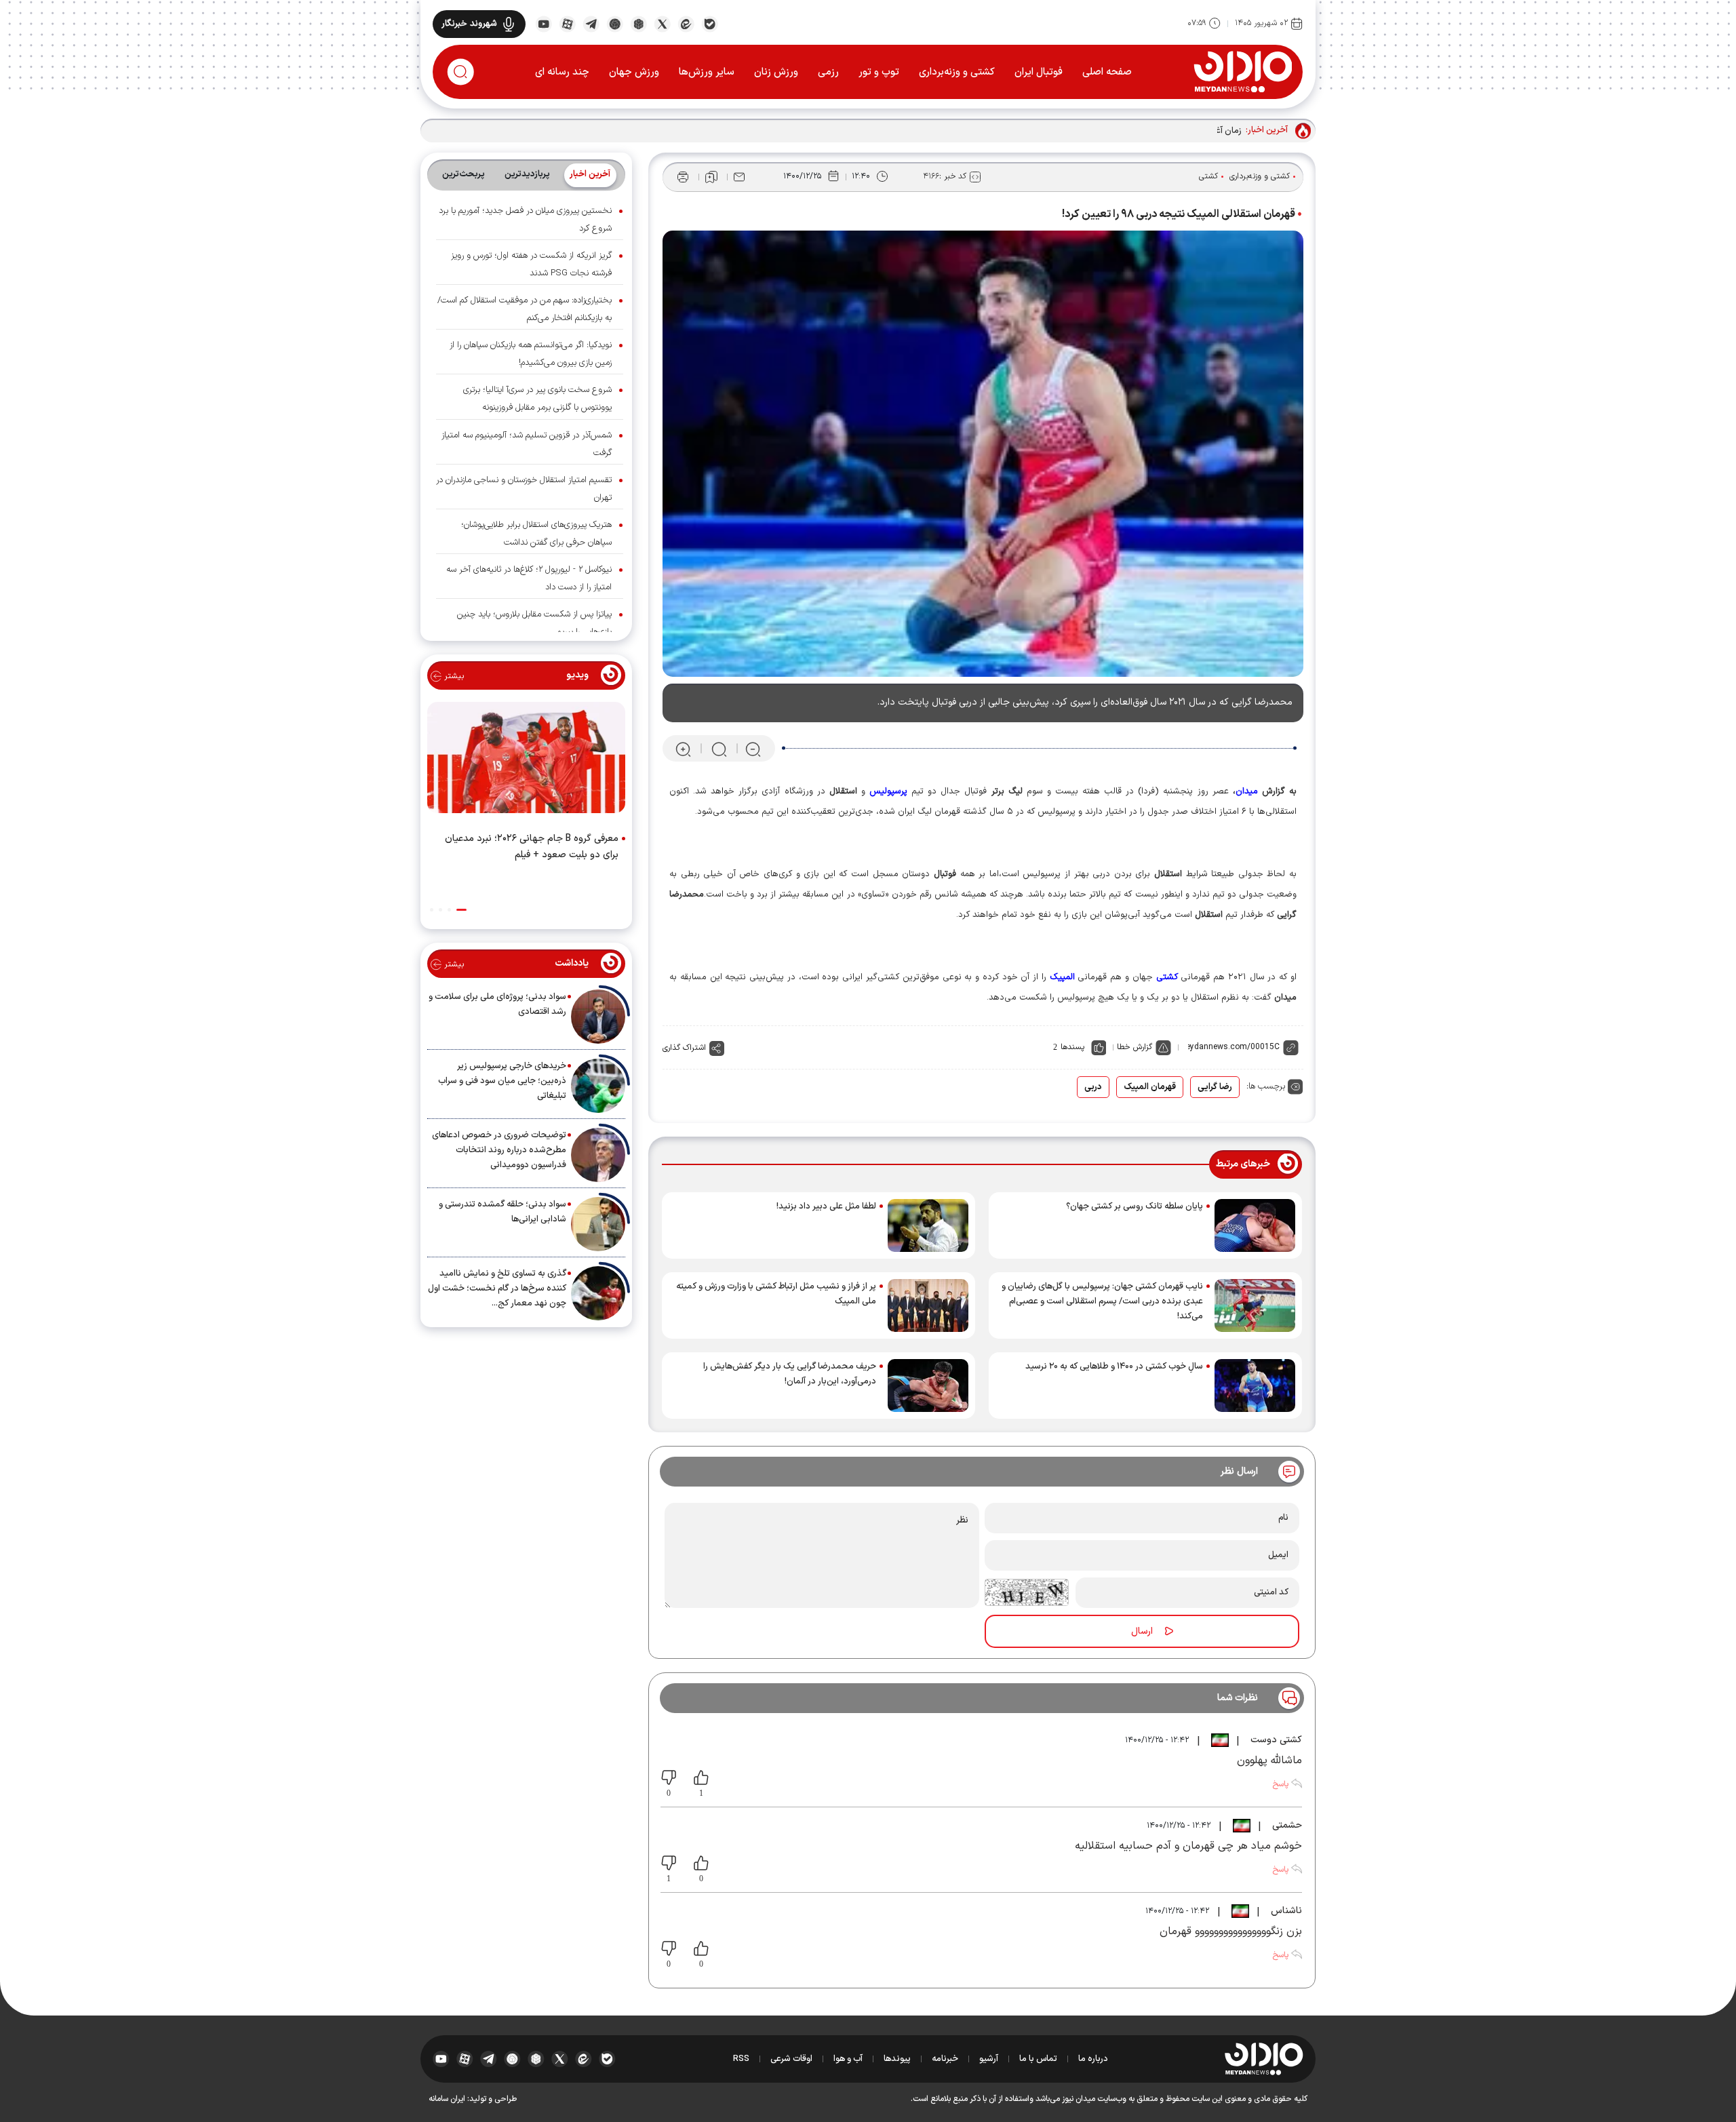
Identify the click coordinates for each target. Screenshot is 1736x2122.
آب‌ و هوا (848, 2059)
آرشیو (989, 2059)
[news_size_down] (753, 749)
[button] (461, 910)
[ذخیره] (711, 177)
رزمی (828, 72)
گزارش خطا (1135, 1047)
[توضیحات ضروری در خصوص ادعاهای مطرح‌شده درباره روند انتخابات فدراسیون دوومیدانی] (598, 1155)
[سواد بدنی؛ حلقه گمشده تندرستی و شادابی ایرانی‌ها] (598, 1224)
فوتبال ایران (1039, 72)
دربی (1093, 1087)
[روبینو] (615, 23)
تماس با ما (1038, 2059)
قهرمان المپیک (1150, 1087)
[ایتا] (686, 23)
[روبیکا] (638, 23)
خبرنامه (945, 2059)
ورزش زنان (776, 72)
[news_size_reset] (718, 749)
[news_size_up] (683, 749)
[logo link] (1243, 71)
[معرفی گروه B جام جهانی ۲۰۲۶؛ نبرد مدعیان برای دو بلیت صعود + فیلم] (526, 760)
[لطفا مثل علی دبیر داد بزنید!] (928, 1225)
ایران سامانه (447, 2099)
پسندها (1072, 1047)
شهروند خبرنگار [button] (469, 24)
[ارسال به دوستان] (739, 177)
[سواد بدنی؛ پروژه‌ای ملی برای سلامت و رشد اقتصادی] (598, 1017)
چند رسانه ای (562, 72)
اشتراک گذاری (684, 1048)
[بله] (710, 23)
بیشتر (453, 676)
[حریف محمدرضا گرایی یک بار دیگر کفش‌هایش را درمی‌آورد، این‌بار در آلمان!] (928, 1386)
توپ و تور (879, 72)
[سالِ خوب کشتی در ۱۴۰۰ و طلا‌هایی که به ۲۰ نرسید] (1255, 1386)
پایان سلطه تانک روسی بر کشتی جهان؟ (1135, 1206)
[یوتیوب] (544, 23)
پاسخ (1280, 1784)
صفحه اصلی (1107, 72)
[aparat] (567, 23)
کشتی (1208, 176)
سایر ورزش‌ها (707, 72)
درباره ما (1093, 2059)
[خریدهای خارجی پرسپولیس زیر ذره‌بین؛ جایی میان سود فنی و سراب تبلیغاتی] (598, 1086)
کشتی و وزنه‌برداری (957, 72)
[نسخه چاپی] (683, 177)
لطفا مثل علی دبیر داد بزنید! (826, 1206)
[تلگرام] (591, 23)
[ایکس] (662, 23)
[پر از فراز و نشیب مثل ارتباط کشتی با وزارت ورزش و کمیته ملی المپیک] (928, 1305)
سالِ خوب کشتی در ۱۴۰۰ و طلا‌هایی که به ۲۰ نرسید (1114, 1367)
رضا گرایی (1215, 1087)
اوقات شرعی (791, 2059)
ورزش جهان (634, 72)
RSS (741, 2059)
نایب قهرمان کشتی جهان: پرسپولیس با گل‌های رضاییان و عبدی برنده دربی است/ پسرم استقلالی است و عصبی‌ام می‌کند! (1102, 1301)
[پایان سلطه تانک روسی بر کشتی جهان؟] (1255, 1225)
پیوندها (897, 2059)
